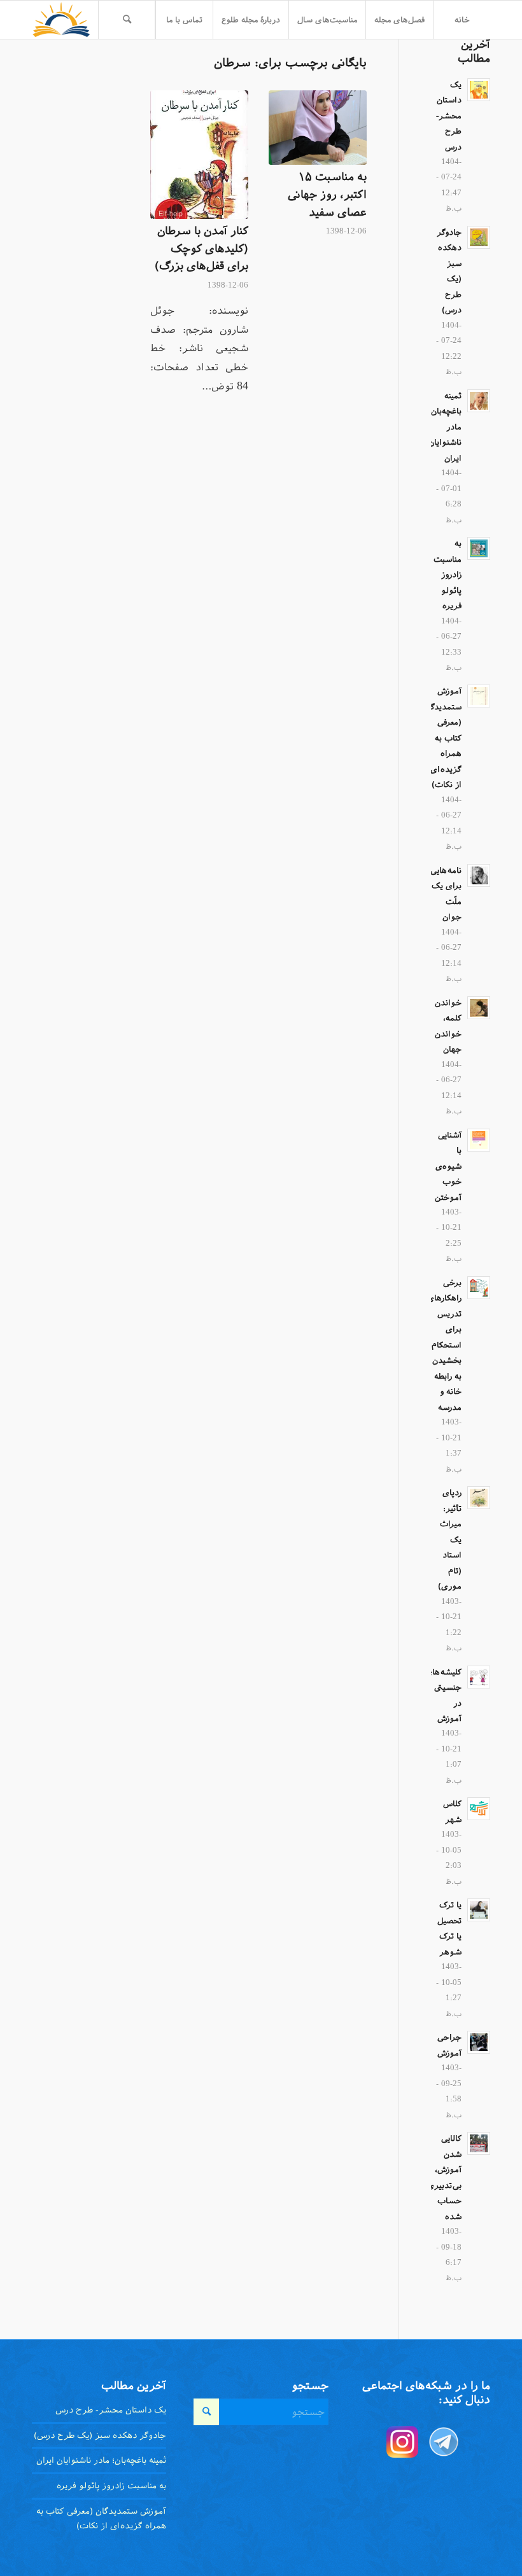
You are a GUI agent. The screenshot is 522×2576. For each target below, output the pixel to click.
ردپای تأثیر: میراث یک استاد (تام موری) (450, 1539)
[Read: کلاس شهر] (479, 1809)
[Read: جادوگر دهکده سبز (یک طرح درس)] (479, 237)
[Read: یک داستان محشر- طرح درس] (479, 90)
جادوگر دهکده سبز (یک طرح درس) (100, 2435)
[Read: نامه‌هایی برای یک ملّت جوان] (479, 875)
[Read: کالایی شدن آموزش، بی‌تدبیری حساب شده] (479, 2143)
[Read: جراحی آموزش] (479, 2042)
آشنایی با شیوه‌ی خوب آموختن (448, 1166)
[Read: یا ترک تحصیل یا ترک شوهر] (479, 1910)
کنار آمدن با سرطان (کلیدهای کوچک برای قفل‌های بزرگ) (201, 248)
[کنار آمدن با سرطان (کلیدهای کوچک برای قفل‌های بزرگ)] (199, 155)
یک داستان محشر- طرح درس (449, 116)
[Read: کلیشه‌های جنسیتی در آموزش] (479, 1677)
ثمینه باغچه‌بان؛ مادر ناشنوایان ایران (101, 2460)
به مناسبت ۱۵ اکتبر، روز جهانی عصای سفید (327, 194)
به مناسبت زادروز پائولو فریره (448, 574)
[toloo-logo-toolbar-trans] (61, 20)
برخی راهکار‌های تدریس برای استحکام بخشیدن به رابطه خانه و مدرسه (444, 1345)
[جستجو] (127, 20)
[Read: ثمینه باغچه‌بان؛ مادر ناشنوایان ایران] (479, 401)
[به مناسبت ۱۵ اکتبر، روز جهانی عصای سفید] (318, 128)
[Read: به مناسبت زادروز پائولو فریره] (479, 548)
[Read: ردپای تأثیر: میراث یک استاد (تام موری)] (479, 1498)
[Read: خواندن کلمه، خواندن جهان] (479, 1008)
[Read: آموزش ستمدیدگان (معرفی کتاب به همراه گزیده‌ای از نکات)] (479, 696)
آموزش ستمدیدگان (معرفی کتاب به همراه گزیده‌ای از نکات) (442, 738)
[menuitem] (462, 20)
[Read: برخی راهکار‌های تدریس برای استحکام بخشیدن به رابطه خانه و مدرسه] (479, 1288)
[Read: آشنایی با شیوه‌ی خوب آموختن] (479, 1140)
